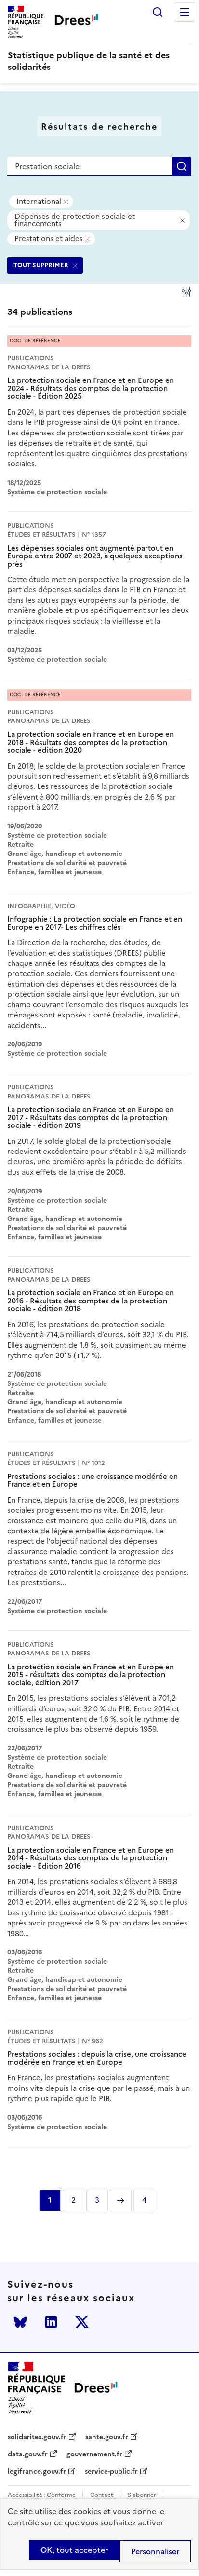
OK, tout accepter (74, 2550)
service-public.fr (111, 2472)
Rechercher (158, 12)
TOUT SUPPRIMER (41, 265)
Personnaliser (155, 2551)
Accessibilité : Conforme (42, 2495)
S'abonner (142, 2495)
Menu (185, 12)
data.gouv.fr (28, 2454)
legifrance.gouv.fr (37, 2472)
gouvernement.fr (94, 2454)
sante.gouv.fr (107, 2437)
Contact (102, 2495)
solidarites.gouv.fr (37, 2437)
